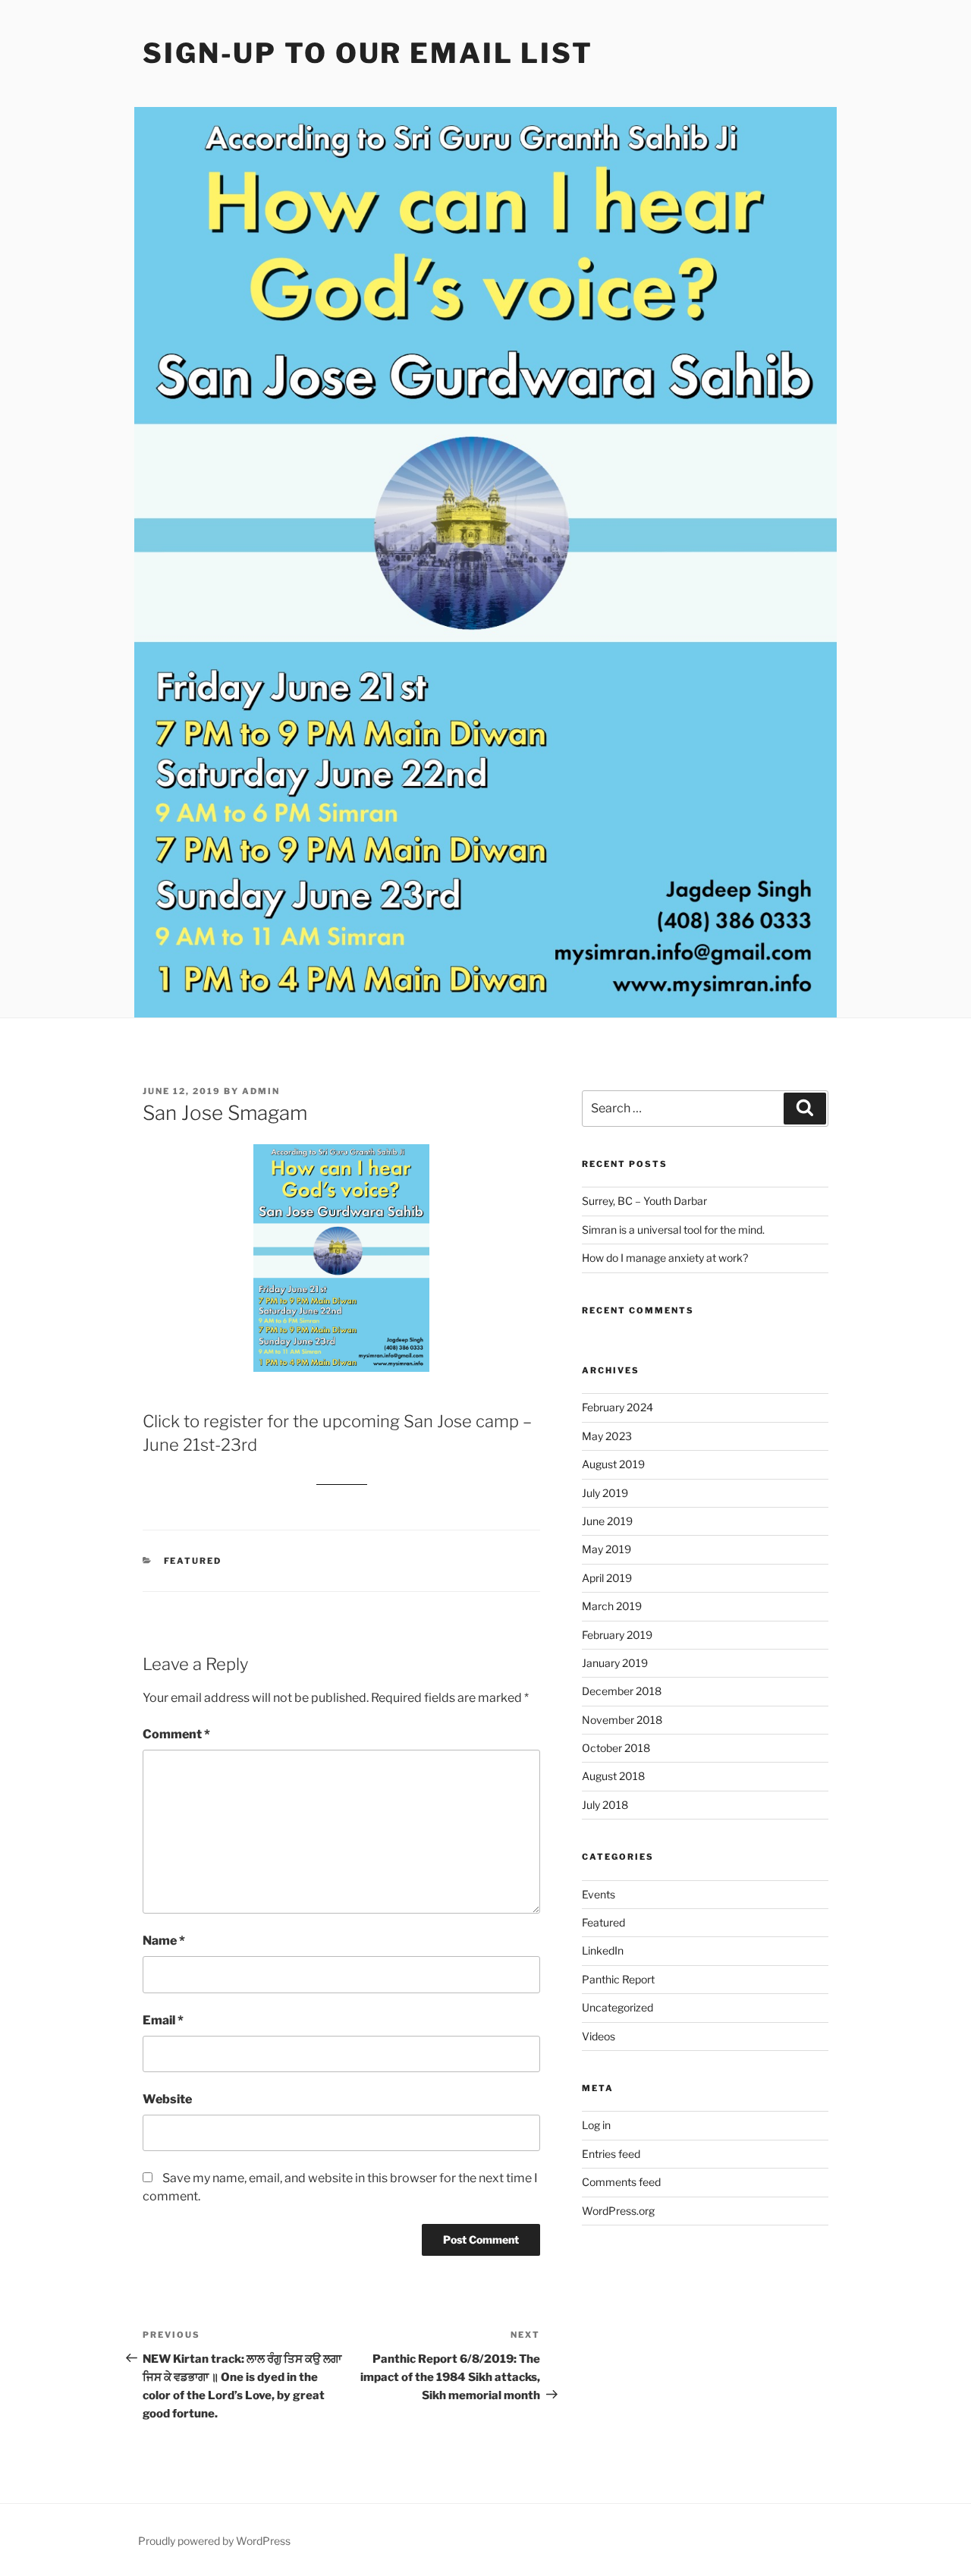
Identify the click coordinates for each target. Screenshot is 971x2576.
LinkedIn (603, 1950)
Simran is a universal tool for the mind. (673, 1230)
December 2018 (622, 1691)
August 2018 (613, 1776)
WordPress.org (618, 2211)
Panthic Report (618, 1979)
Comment (176, 1734)
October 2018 (616, 1748)
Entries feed (611, 2154)
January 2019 (615, 1663)
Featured (193, 1561)
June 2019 (607, 1521)
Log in (596, 2125)
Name (164, 1941)
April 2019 (607, 1578)
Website (167, 2099)
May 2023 (607, 1436)
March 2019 (612, 1606)
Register (342, 1478)
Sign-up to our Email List (368, 53)
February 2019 (617, 1635)
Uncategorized (617, 2007)
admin (261, 1091)
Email (163, 2020)
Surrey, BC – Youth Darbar (644, 1201)
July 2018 (605, 1805)
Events (599, 1894)
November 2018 (622, 1720)
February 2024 (617, 1407)
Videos (599, 2036)
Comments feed (621, 2182)
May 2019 (606, 1549)
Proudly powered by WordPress (214, 2541)
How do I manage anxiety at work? (665, 1258)
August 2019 (613, 1464)
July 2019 (605, 1493)
